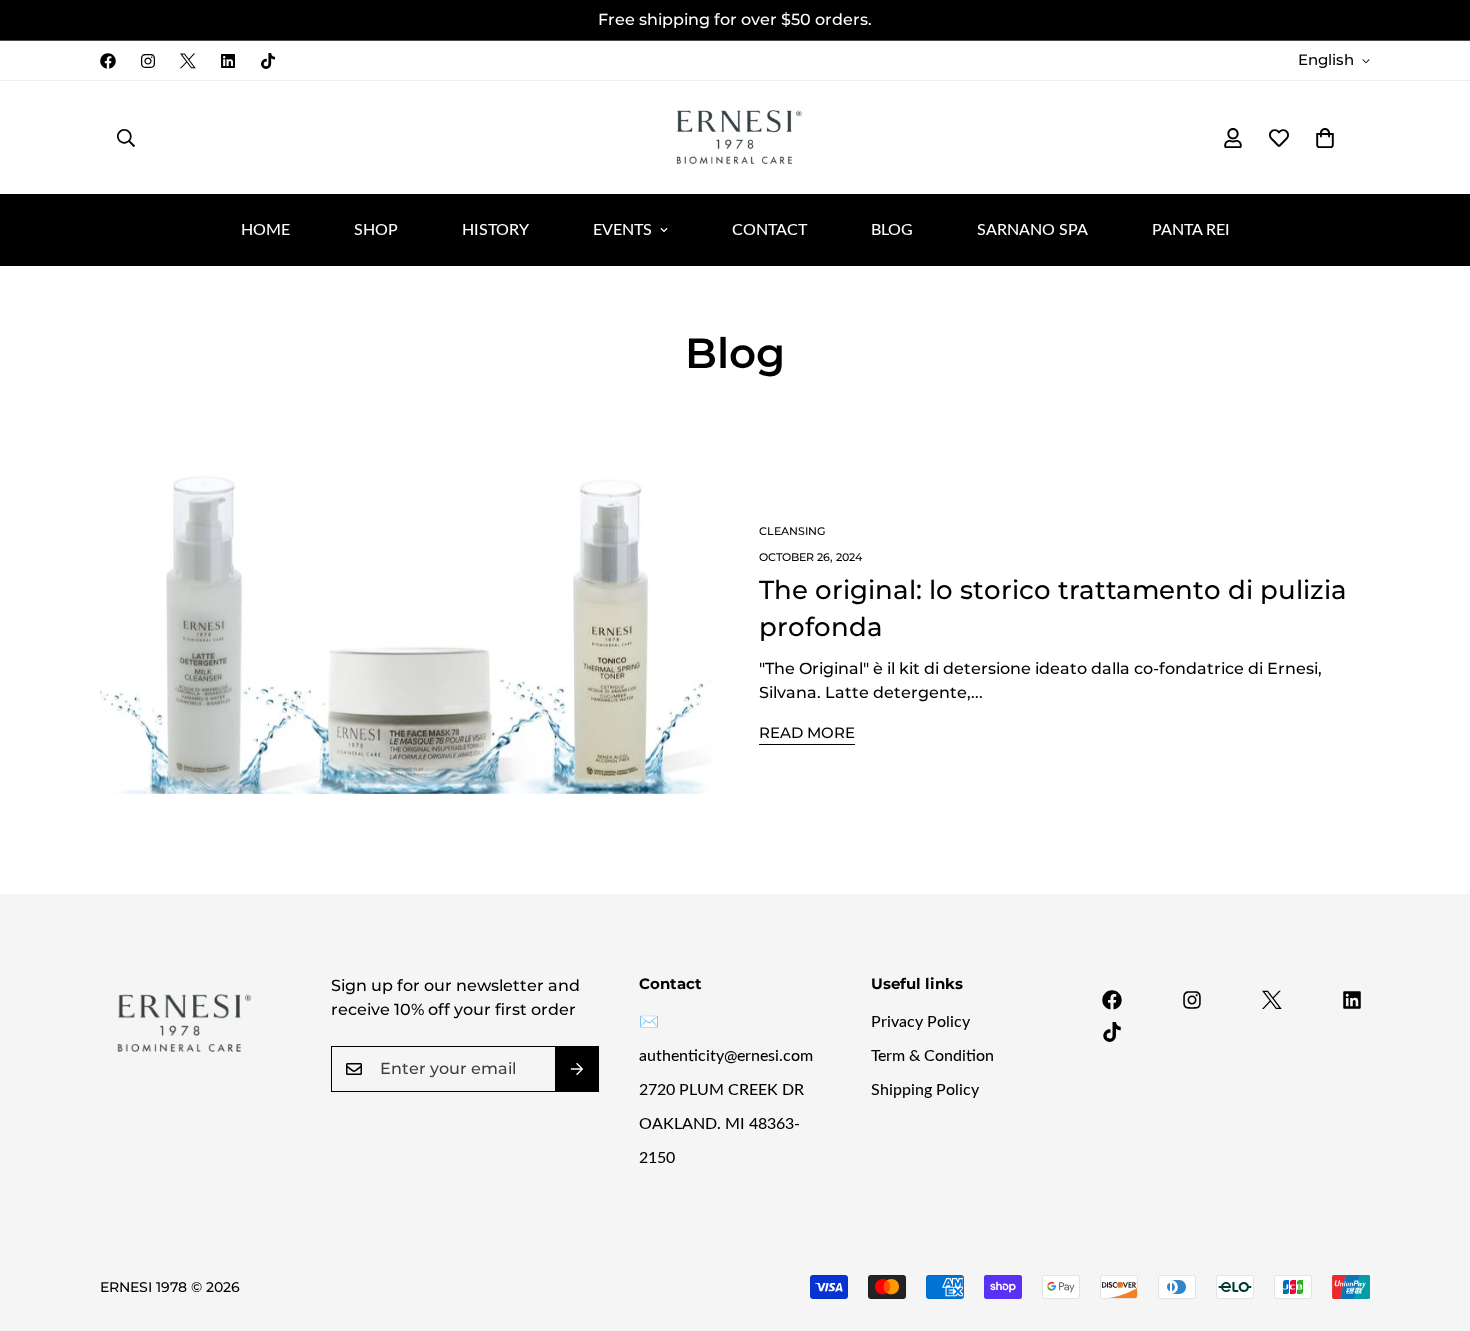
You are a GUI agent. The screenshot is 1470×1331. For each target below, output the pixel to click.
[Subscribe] (577, 1069)
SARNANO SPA (1032, 230)
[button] (1325, 138)
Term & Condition (932, 1056)
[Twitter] (188, 61)
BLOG (892, 230)
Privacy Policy (920, 1022)
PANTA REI (1191, 230)
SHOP (376, 230)
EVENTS (622, 230)
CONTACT (769, 230)
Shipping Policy (925, 1090)
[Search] (126, 138)
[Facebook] (108, 61)
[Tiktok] (268, 61)
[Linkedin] (228, 61)
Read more (807, 732)
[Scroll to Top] (1431, 1222)
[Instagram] (148, 61)
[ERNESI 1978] (735, 137)
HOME (265, 230)
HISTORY (495, 230)
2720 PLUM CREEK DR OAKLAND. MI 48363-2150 (721, 1124)
